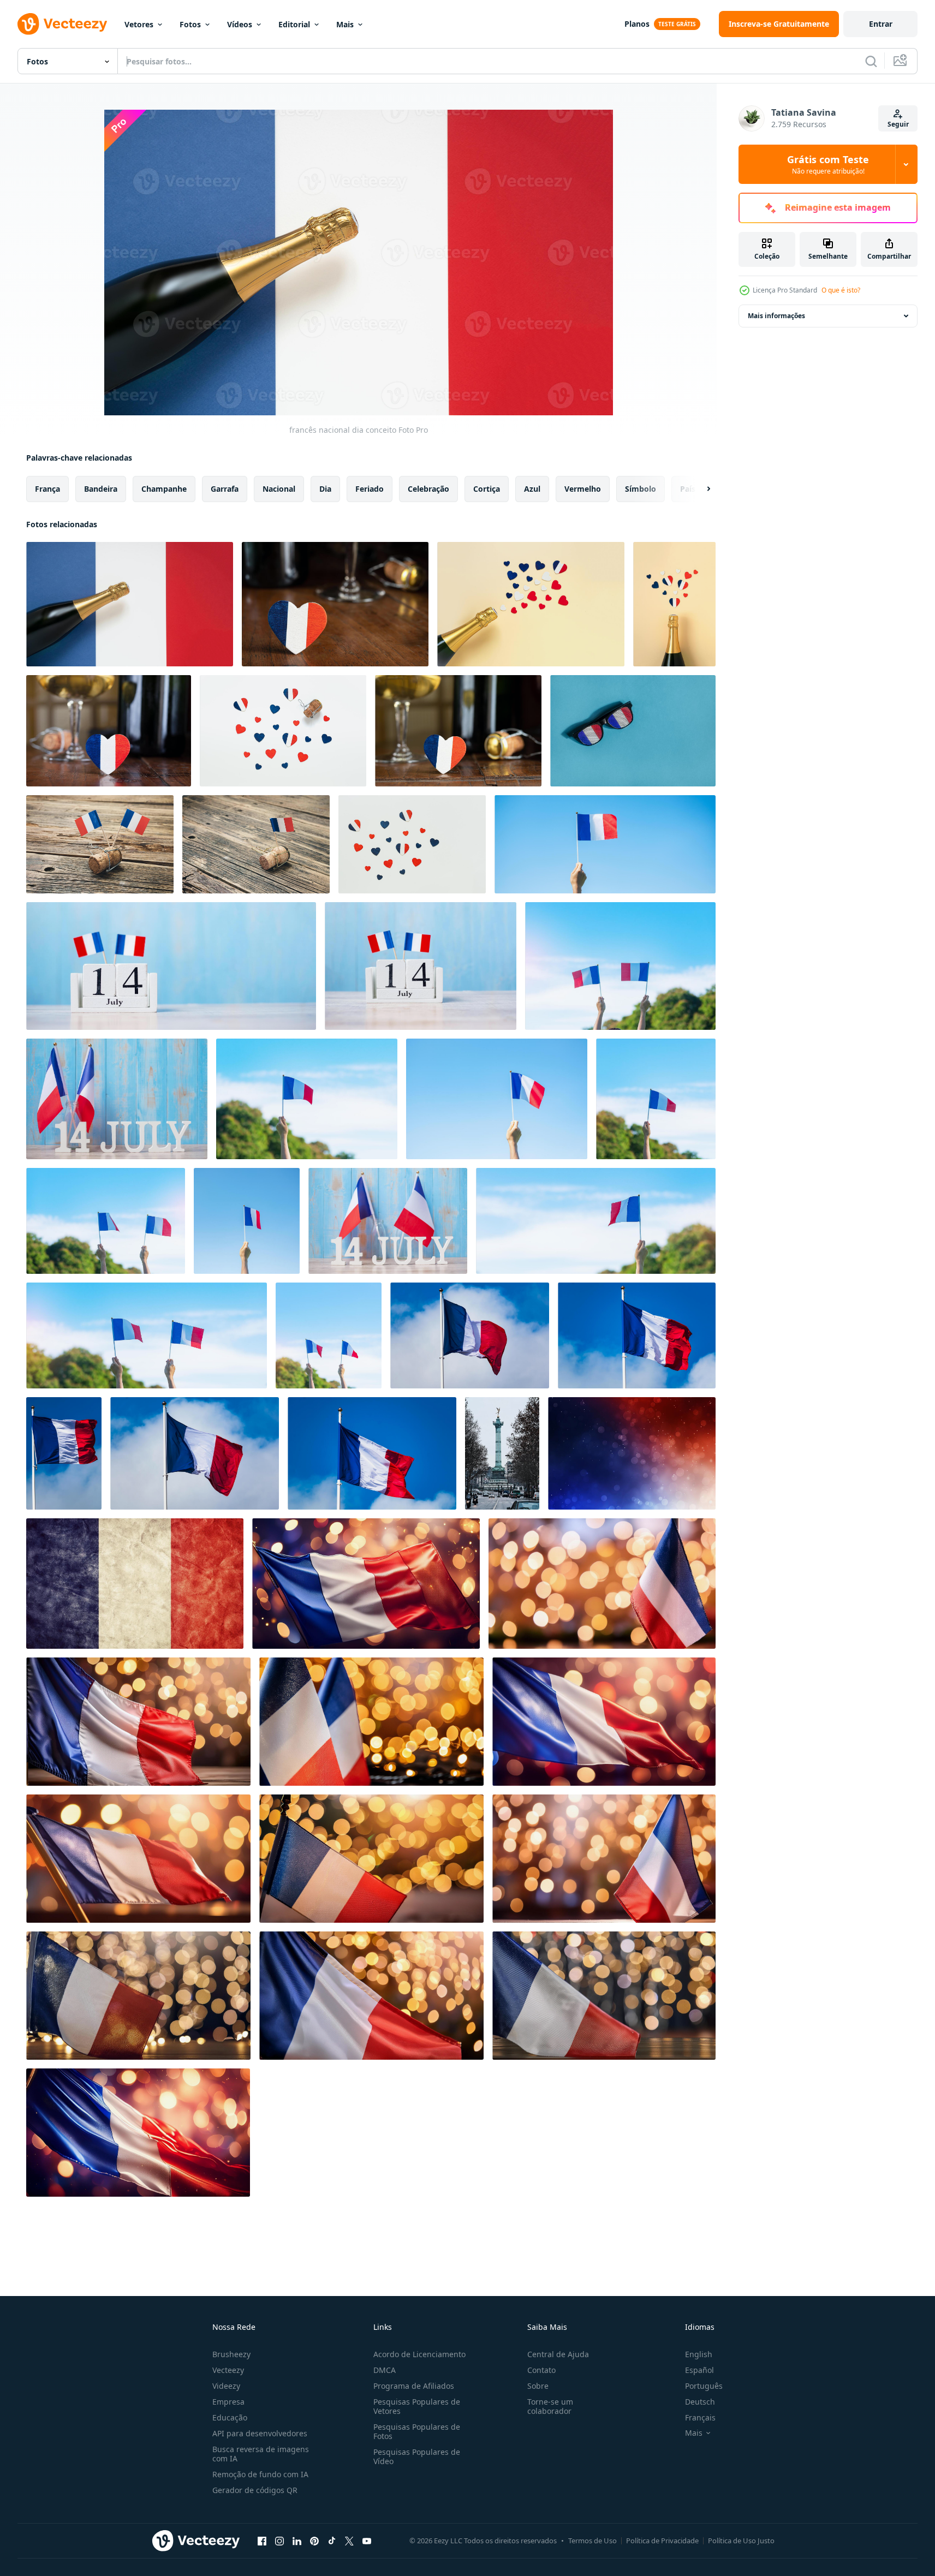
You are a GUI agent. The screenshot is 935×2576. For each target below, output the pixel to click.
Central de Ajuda (558, 2354)
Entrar (881, 24)
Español (699, 2370)
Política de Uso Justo (741, 2541)
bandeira (101, 489)
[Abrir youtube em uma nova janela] (367, 2541)
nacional (279, 489)
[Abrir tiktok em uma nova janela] (332, 2541)
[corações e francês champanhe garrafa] (674, 604)
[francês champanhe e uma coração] (109, 731)
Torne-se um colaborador (550, 2406)
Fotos (190, 24)
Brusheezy (231, 2354)
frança (47, 489)
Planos (637, 24)
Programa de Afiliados (414, 2386)
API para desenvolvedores (260, 2433)
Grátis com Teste (828, 164)
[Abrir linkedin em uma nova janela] (297, 2541)
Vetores (139, 24)
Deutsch (700, 2402)
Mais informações (776, 316)
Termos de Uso (592, 2541)
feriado (370, 489)
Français (700, 2417)
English (699, 2354)
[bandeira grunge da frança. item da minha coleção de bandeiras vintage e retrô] (135, 1584)
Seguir (898, 124)
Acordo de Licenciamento (419, 2354)
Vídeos (240, 24)
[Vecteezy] (62, 24)
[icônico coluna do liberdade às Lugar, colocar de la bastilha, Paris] (502, 1453)
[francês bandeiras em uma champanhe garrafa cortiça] (100, 844)
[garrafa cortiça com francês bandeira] (256, 844)
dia (325, 489)
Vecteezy (228, 2370)
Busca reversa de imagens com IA (261, 2454)
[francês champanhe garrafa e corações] (531, 604)
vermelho (583, 489)
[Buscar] (871, 61)
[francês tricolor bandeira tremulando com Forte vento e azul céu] (470, 1335)
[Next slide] (699, 489)
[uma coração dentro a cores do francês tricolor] (335, 604)
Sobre (538, 2386)
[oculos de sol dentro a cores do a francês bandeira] (633, 731)
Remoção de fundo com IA (260, 2474)
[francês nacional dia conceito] (130, 604)
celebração (428, 489)
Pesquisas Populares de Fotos (417, 2431)
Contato (541, 2370)
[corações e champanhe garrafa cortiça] (283, 731)
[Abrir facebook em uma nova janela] (262, 2541)
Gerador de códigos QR (255, 2490)
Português (704, 2386)
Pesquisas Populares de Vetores (417, 2406)
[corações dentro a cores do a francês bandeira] (412, 844)
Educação (230, 2417)
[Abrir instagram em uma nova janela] (279, 2541)
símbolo (641, 489)
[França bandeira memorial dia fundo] (366, 1584)
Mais (345, 24)
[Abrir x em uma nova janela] (349, 2541)
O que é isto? (841, 290)
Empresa (228, 2402)
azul (532, 489)
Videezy (226, 2386)
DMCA (385, 2370)
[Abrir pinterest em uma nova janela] (314, 2541)
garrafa (225, 489)
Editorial (294, 24)
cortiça (487, 489)
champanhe (164, 489)
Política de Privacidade (662, 2541)
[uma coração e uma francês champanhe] (458, 731)
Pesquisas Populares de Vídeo (417, 2456)
